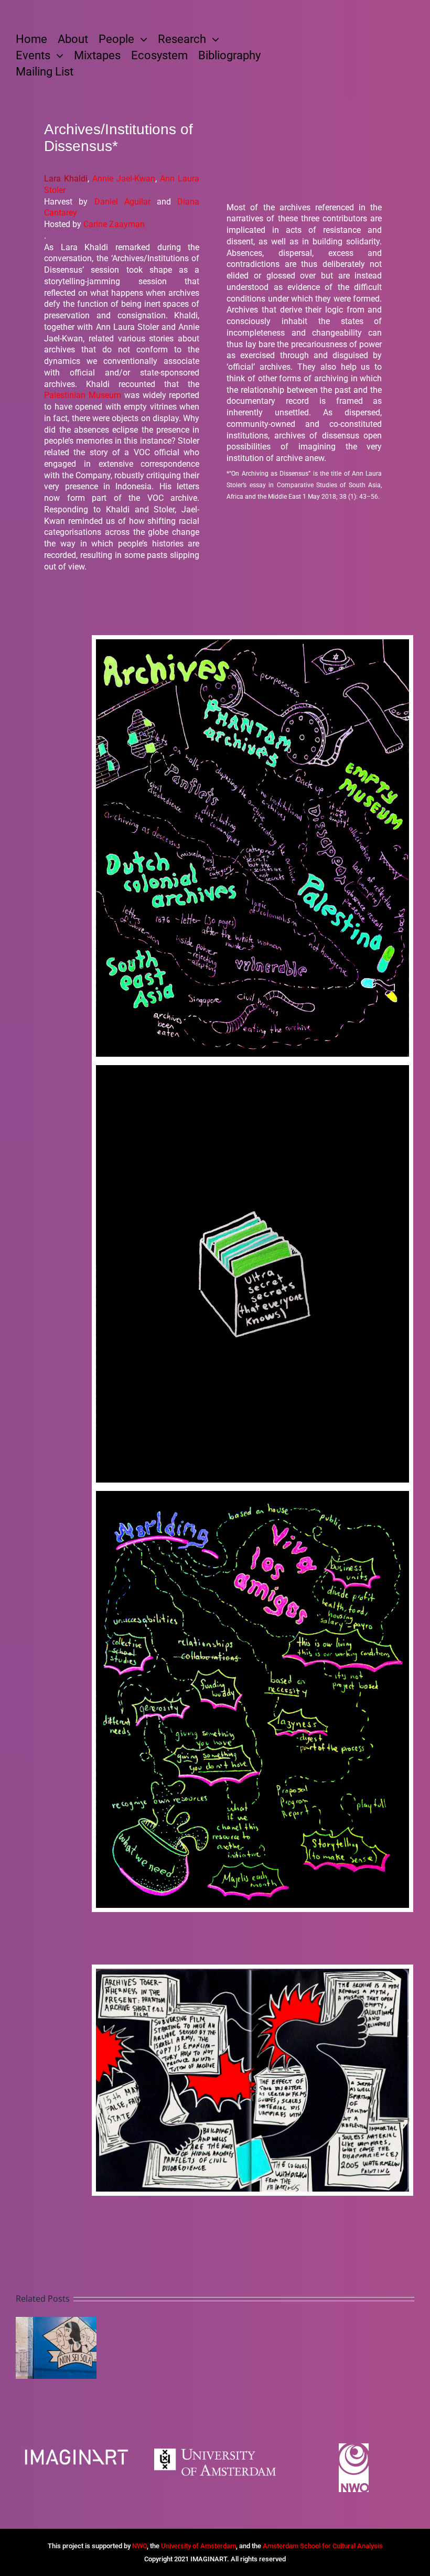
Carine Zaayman (114, 224)
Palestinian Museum (83, 395)
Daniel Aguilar (122, 202)
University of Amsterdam (198, 2546)
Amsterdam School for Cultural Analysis (323, 2546)
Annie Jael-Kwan (124, 179)
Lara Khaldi (66, 179)
